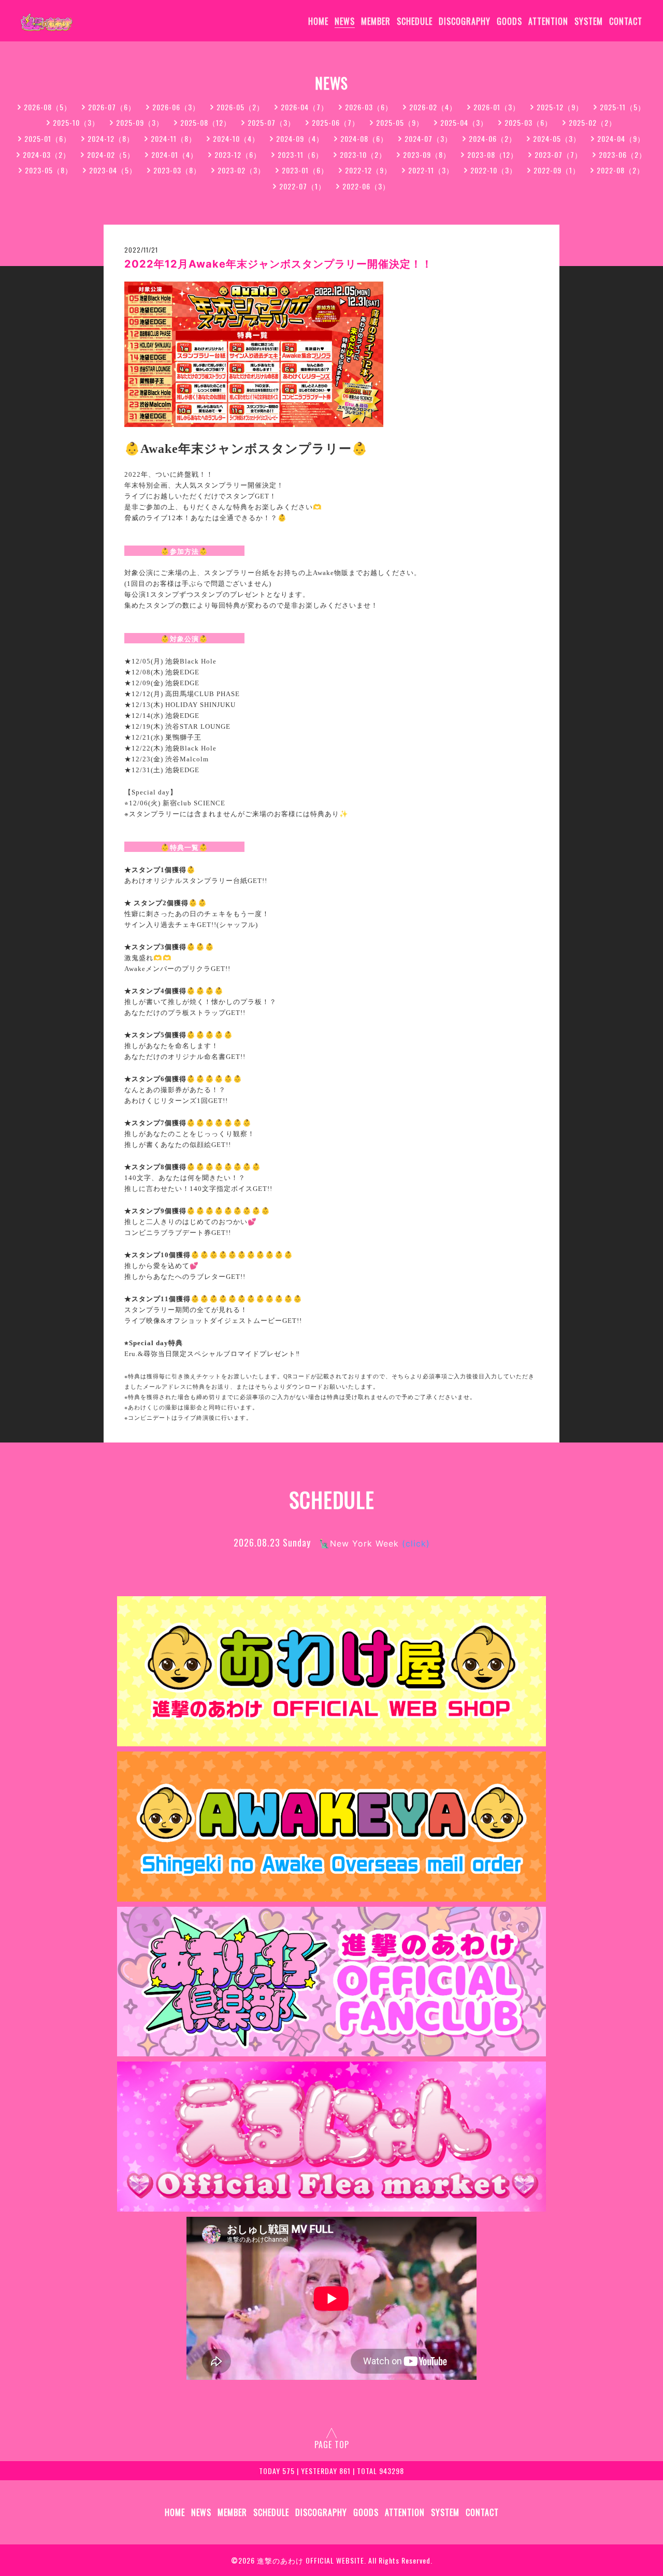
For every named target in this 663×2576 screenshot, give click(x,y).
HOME (318, 21)
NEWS (345, 21)
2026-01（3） (497, 107)
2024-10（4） (236, 138)
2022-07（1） (302, 186)
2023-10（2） (363, 154)
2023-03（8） (177, 170)
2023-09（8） (427, 154)
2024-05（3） (557, 138)
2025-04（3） (464, 122)
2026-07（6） (112, 107)
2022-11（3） (431, 170)
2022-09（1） (557, 170)
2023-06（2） (623, 154)
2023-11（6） (300, 154)
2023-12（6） (238, 154)
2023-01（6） (305, 170)
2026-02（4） (433, 107)
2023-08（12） (493, 154)
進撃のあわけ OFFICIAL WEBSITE (311, 2560)
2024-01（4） (175, 154)
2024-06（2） (493, 138)
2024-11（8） (174, 138)
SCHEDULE (415, 21)
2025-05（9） (400, 122)
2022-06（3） (366, 186)
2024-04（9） (621, 138)
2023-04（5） (113, 170)
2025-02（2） (593, 122)
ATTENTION (548, 21)
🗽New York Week (374, 1543)
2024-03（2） (47, 154)
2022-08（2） (621, 170)
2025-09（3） (140, 122)
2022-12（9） (368, 170)
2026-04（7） (305, 107)
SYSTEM (589, 21)
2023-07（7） (558, 154)
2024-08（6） (364, 138)
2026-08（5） (48, 107)
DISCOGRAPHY (465, 21)
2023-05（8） (49, 170)
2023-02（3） (241, 170)
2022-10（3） (494, 170)
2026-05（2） (240, 107)
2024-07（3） (428, 138)
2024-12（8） (111, 138)
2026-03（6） (369, 107)
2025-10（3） (76, 122)
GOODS (509, 21)
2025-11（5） (623, 107)
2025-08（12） (206, 122)
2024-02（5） (111, 154)
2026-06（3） (176, 107)
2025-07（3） (271, 122)
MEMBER (376, 21)
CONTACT (626, 21)
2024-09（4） (300, 138)
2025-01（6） (48, 138)
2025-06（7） (336, 122)
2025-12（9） (560, 107)
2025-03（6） (528, 122)
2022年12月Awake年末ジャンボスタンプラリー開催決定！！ (278, 264)
